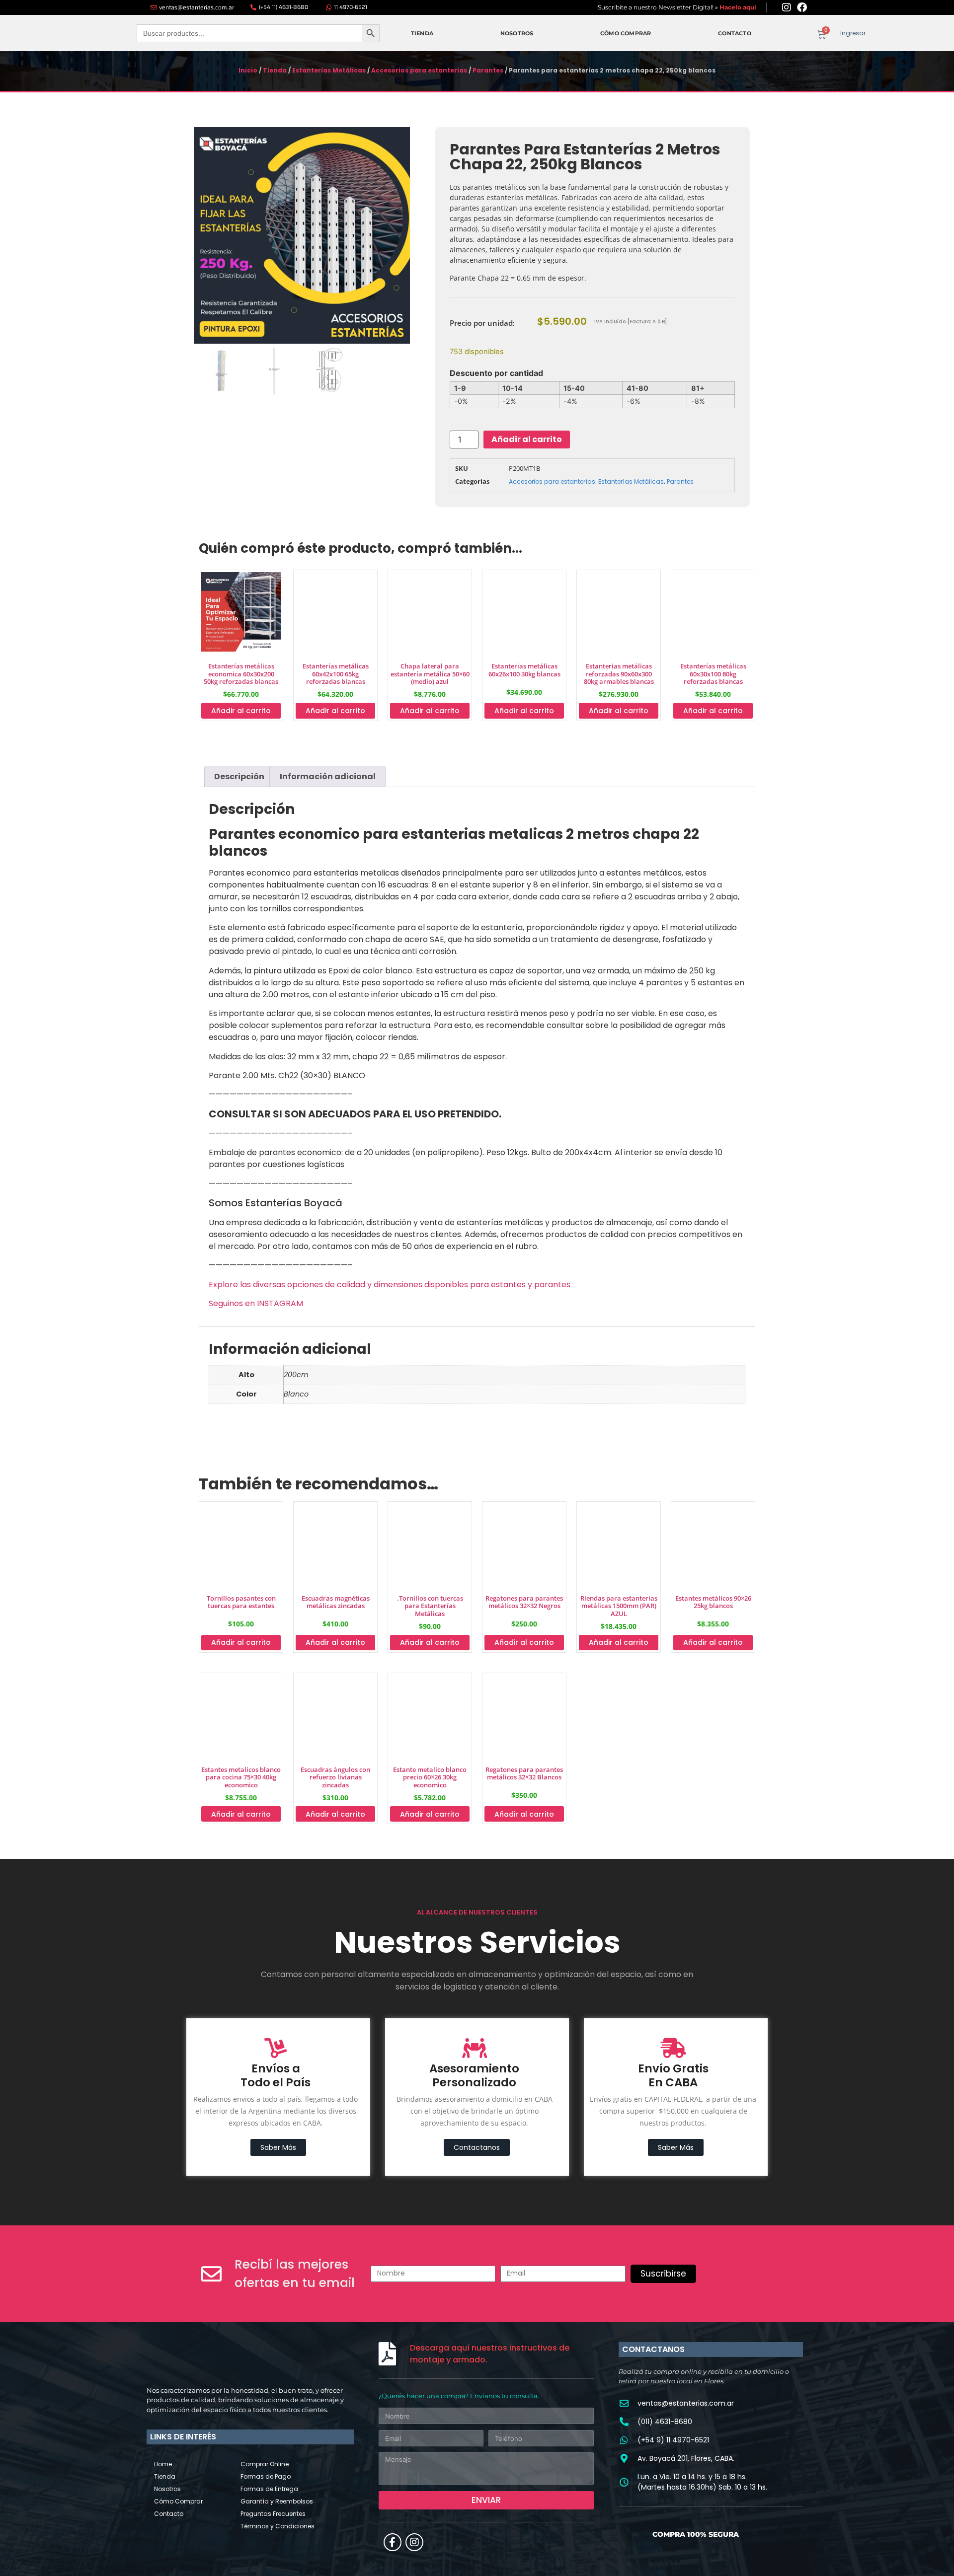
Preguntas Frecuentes (273, 2514)
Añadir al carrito (527, 439)
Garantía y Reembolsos (277, 2501)
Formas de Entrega (269, 2489)
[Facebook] (802, 7)
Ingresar (853, 33)
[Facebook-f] (393, 2542)
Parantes (488, 70)
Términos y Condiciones (278, 2526)
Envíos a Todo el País (276, 2075)
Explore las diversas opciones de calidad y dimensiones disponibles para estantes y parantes (390, 1285)
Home (163, 2464)
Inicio (248, 70)
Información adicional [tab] (328, 776)
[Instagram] (787, 7)
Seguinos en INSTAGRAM (256, 1303)
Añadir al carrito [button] (241, 711)
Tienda (422, 33)
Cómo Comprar (626, 33)
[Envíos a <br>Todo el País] (276, 2048)
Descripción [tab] (239, 776)
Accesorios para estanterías (419, 70)
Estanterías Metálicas (329, 70)
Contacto (735, 33)
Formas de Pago (266, 2476)
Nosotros (517, 33)
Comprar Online (265, 2464)
